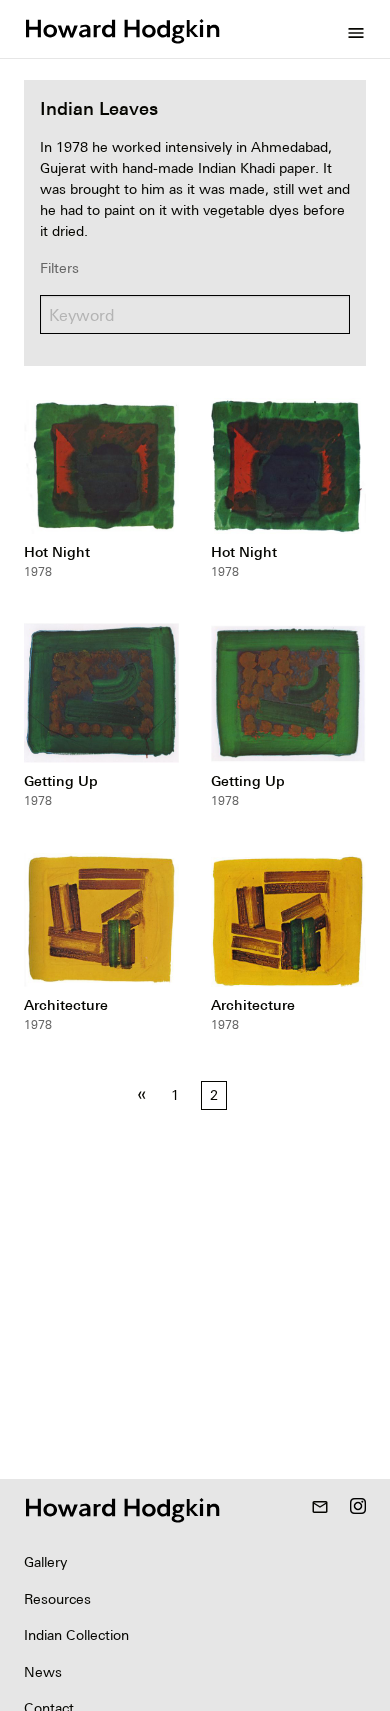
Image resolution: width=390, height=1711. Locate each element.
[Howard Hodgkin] (122, 29)
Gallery (45, 1562)
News (43, 1672)
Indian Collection (76, 1635)
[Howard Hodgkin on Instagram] (358, 1508)
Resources (57, 1599)
